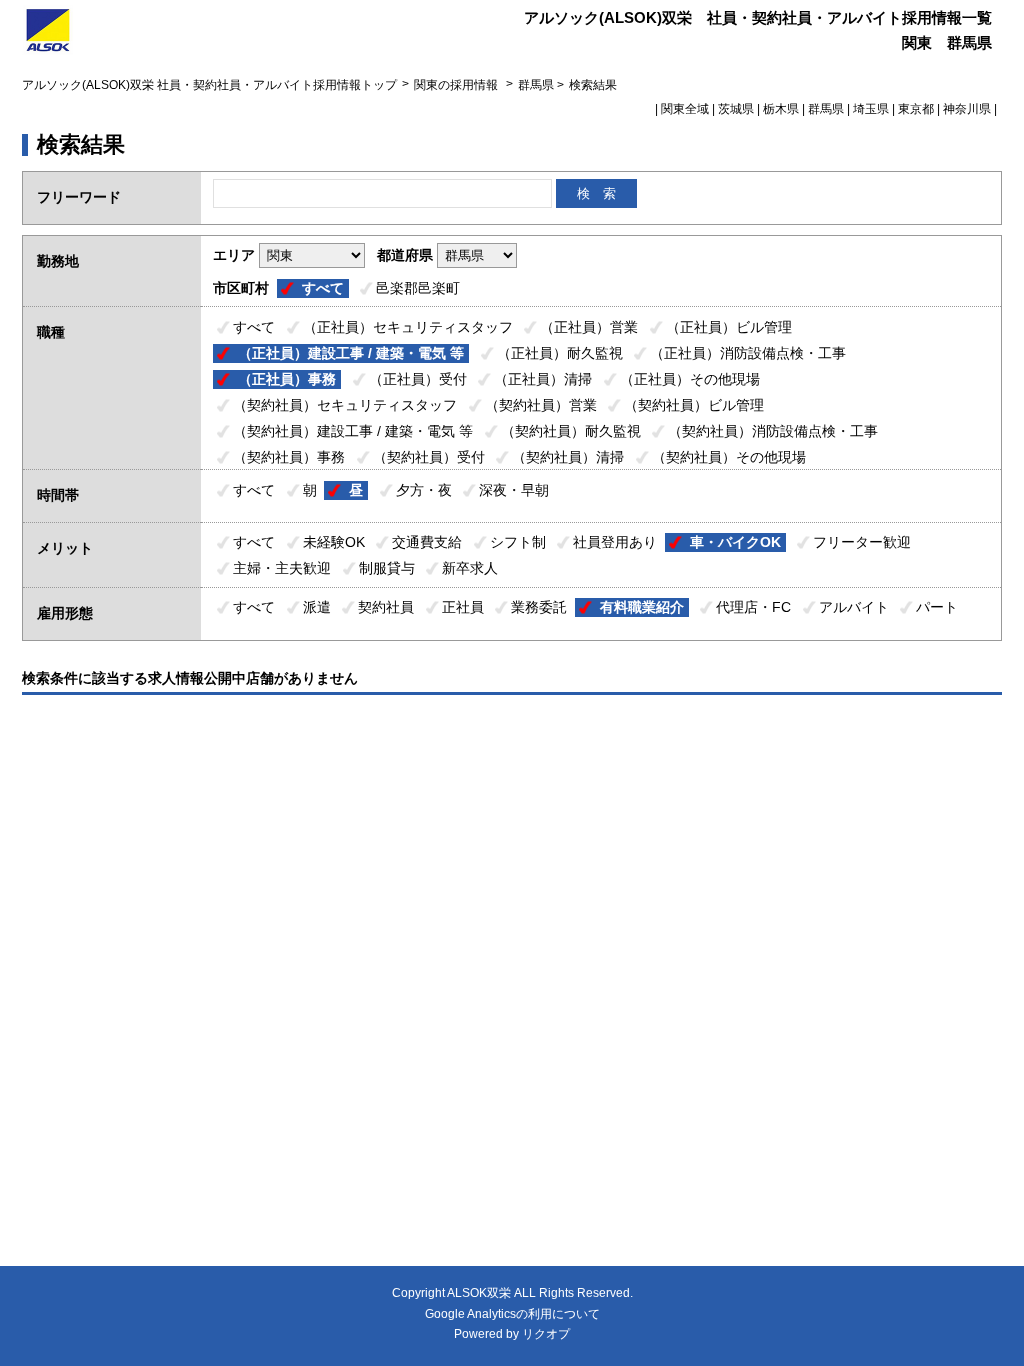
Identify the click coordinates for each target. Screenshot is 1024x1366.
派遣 (317, 607)
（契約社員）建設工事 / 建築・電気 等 (353, 431)
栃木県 (781, 109)
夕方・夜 (424, 490)
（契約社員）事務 (289, 457)
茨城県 (736, 109)
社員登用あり (615, 542)
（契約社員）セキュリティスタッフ (345, 405)
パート (937, 607)
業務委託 (539, 607)
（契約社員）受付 (429, 457)
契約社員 (386, 607)
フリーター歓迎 (862, 542)
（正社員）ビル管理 (729, 327)
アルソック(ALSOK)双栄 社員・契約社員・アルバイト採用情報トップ (209, 85)
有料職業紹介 (642, 607)
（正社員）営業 (589, 327)
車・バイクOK (735, 542)
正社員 (463, 607)
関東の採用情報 (457, 85)
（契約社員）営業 (541, 405)
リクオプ (546, 1334)
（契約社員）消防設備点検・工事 (773, 431)
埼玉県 (871, 109)
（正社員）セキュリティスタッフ (408, 327)
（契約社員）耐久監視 (571, 431)
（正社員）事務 (287, 379)
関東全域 (685, 109)
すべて (323, 288)
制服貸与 (387, 568)
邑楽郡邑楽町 (418, 288)
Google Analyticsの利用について (512, 1314)
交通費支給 (427, 542)
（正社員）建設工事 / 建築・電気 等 (351, 353)
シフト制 (518, 542)
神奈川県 (967, 109)
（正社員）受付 (418, 379)
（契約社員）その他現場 (729, 457)
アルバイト (854, 607)
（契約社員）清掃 (568, 457)
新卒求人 (470, 568)
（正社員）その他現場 (690, 379)
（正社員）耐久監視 (560, 353)
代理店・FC (753, 607)
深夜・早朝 (514, 490)
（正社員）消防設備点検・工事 (748, 353)
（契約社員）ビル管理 (694, 405)
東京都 (916, 109)
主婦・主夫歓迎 (282, 568)
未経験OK (334, 542)
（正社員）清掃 (543, 379)
